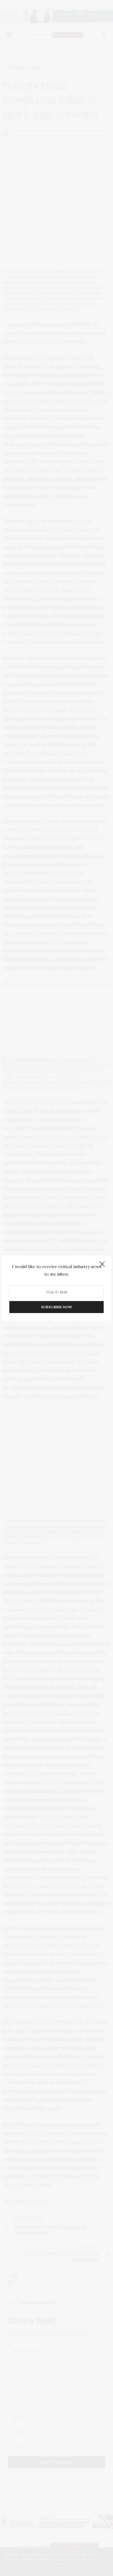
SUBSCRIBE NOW (56, 1307)
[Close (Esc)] (102, 1264)
